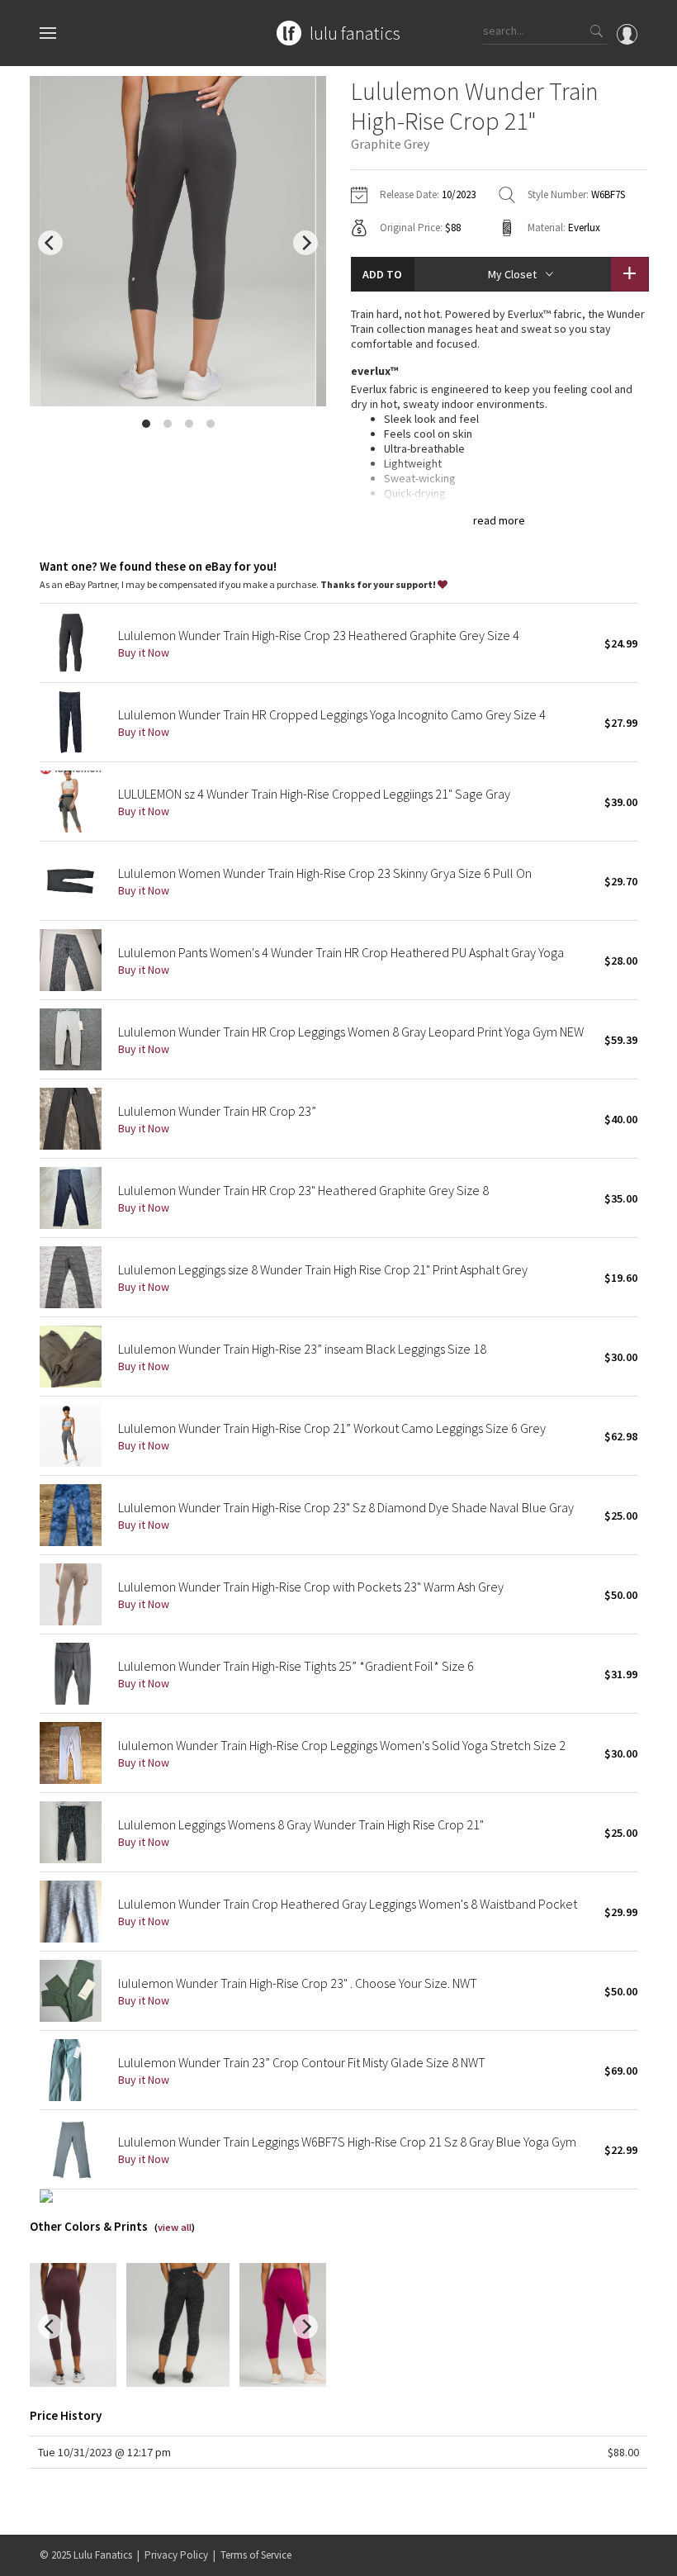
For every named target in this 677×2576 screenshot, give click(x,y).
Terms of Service (256, 2555)
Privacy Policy (176, 2555)
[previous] (50, 243)
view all (175, 2227)
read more (499, 520)
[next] (305, 243)
